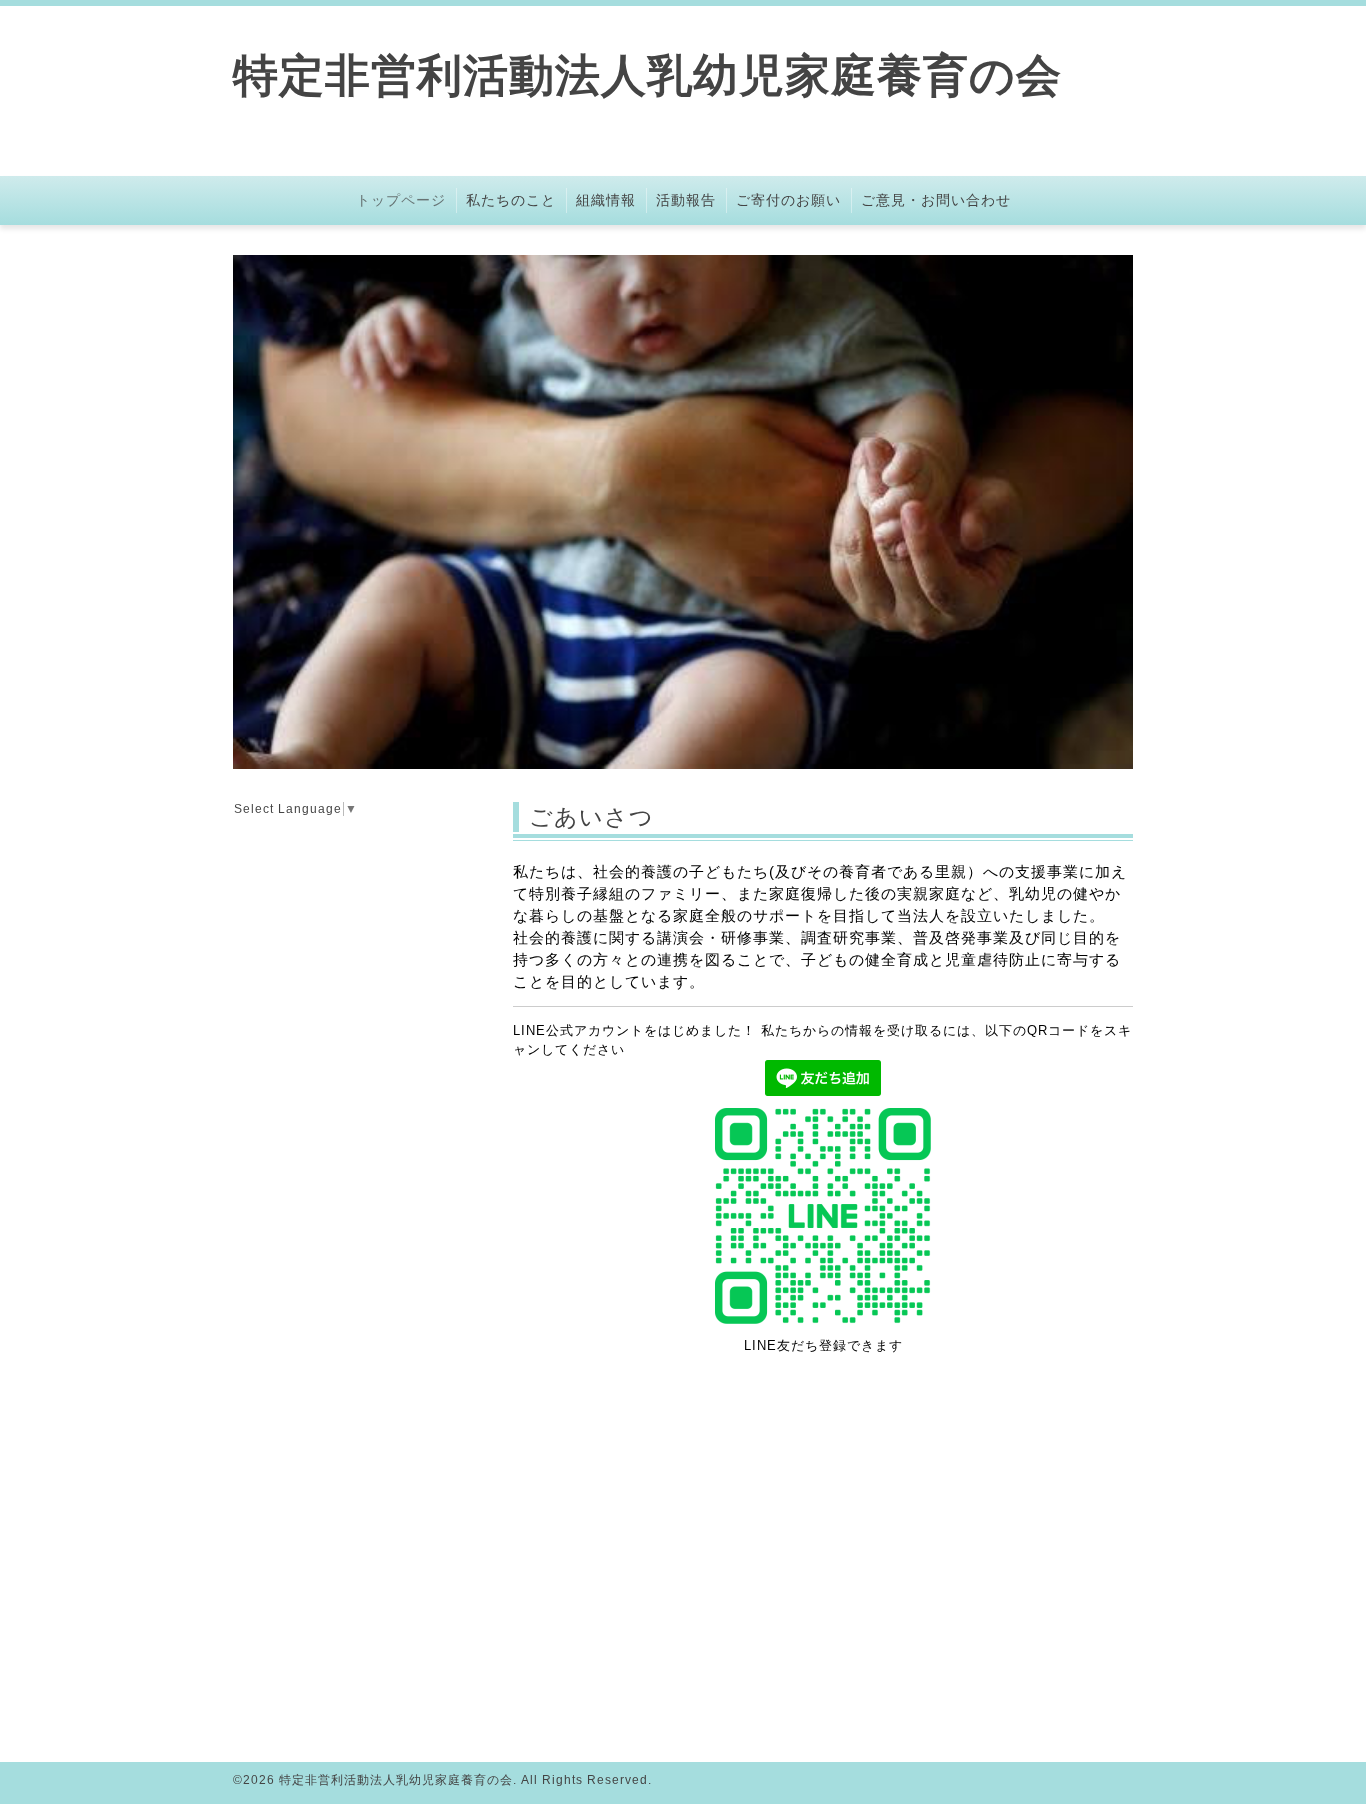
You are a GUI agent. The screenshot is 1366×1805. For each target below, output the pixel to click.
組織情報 (606, 200)
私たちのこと (511, 200)
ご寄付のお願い (788, 200)
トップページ (401, 200)
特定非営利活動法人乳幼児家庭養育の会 (647, 75)
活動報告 (686, 200)
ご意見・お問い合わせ (936, 200)
